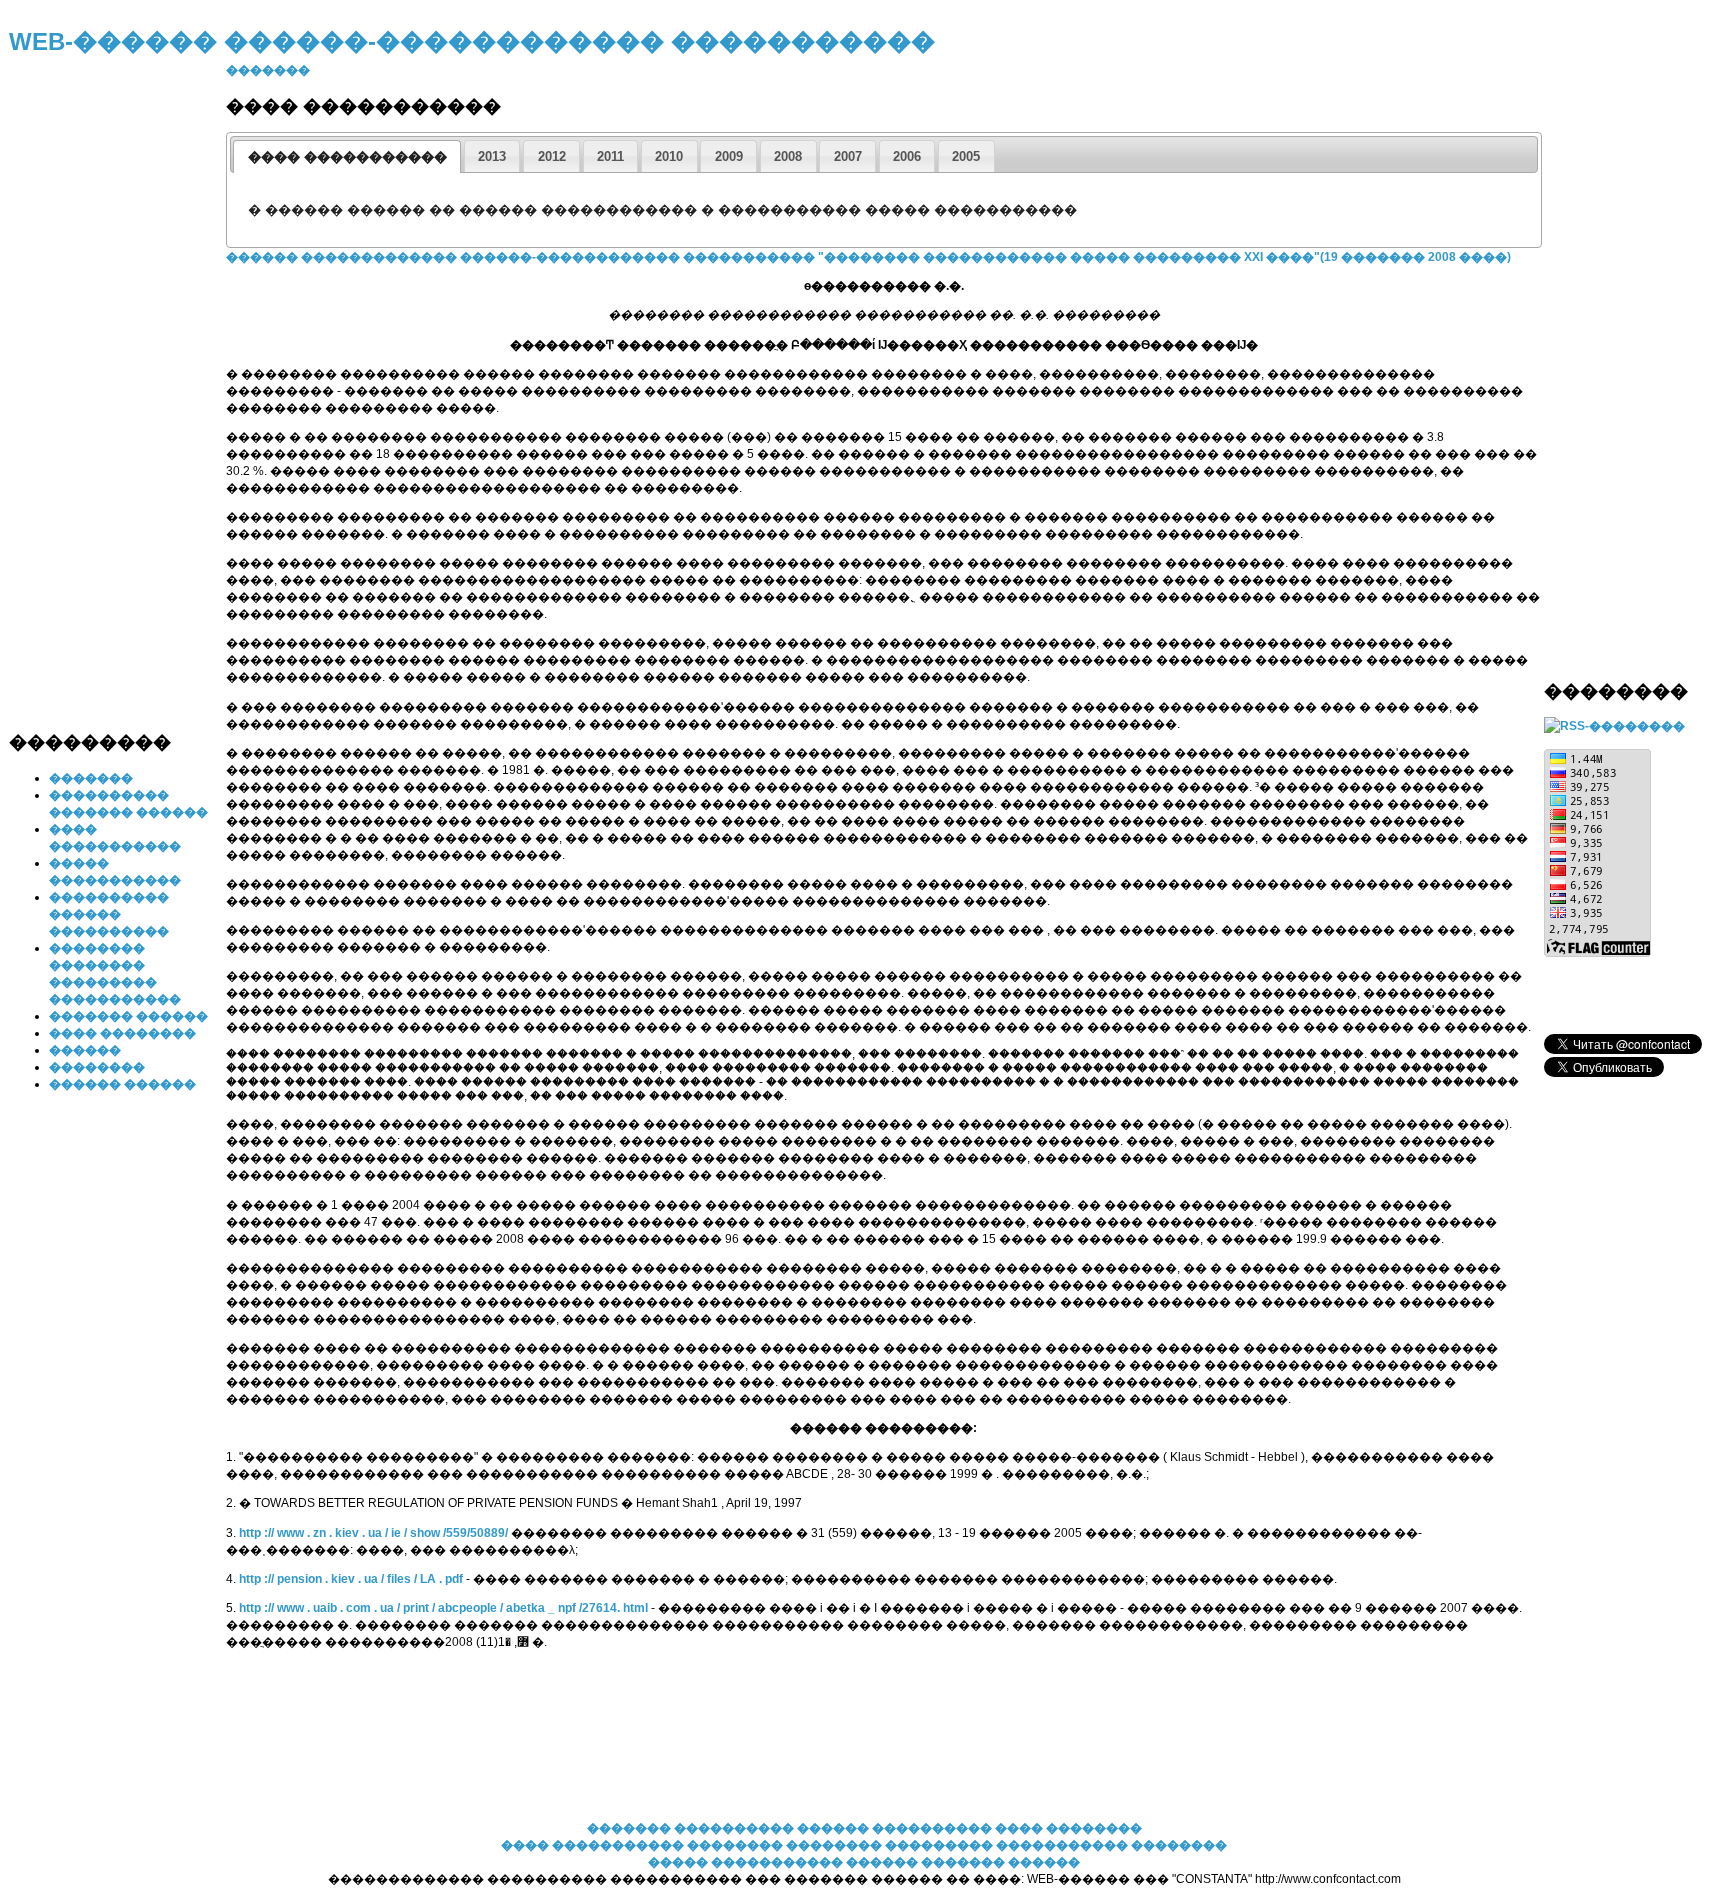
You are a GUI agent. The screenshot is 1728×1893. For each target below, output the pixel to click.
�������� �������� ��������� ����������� (909, 1845)
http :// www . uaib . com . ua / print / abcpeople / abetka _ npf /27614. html (445, 1608)
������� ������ (128, 1016)
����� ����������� (745, 1862)
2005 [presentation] (966, 156)
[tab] (347, 156)
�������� (97, 1067)
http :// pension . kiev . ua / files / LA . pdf (352, 1579)
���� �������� (122, 1033)
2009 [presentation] (729, 156)
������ (85, 1050)
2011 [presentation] (610, 156)
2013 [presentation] (492, 156)
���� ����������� (592, 1845)
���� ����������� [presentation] (347, 156)
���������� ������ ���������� (109, 914)
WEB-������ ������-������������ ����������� (472, 41)
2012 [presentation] (552, 156)
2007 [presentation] (848, 156)
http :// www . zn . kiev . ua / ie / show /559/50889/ (375, 1533)
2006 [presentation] (907, 156)
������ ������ (122, 1084)
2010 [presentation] (669, 156)
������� (91, 778)
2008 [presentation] (788, 156)
